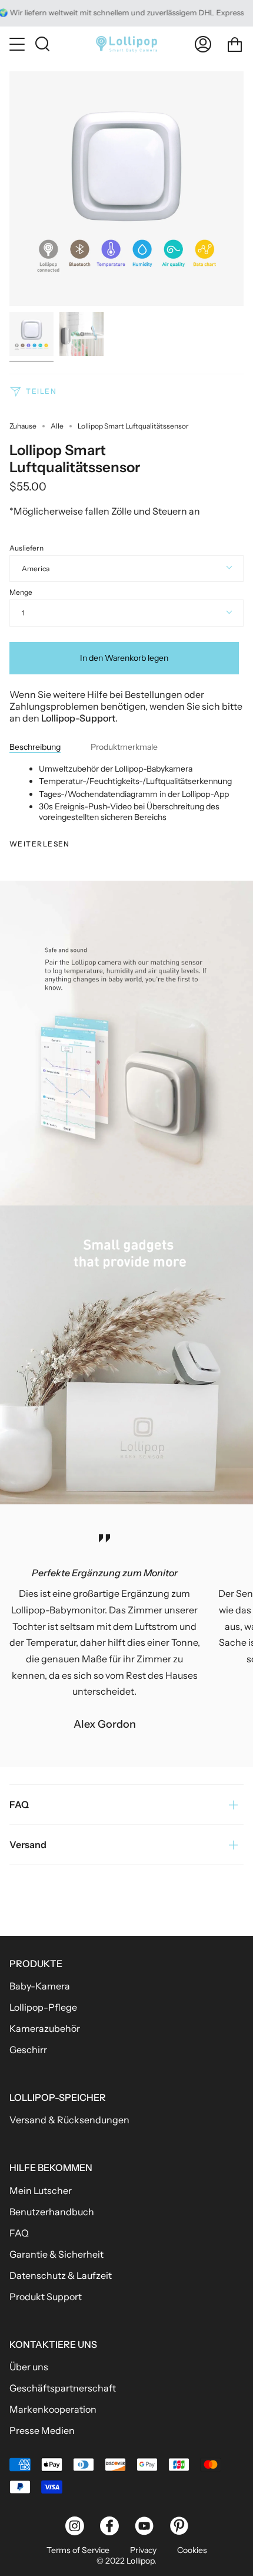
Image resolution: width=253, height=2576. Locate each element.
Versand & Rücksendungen (69, 2120)
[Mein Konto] (203, 44)
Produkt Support (46, 2297)
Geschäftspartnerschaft (63, 2388)
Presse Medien (42, 2430)
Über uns (29, 2367)
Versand (28, 1844)
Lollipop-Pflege (43, 2007)
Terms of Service (78, 2550)
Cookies (192, 2550)
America (36, 569)
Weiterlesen (40, 844)
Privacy (143, 2550)
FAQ (19, 1804)
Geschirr (28, 2050)
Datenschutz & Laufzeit (61, 2275)
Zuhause (23, 426)
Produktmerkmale (124, 747)
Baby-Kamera (40, 1986)
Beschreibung (35, 747)
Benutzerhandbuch (52, 2212)
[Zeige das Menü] (18, 44)
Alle (57, 426)
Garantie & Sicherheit (56, 2254)
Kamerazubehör (45, 2028)
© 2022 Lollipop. (126, 2561)
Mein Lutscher (41, 2190)
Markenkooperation (53, 2409)
